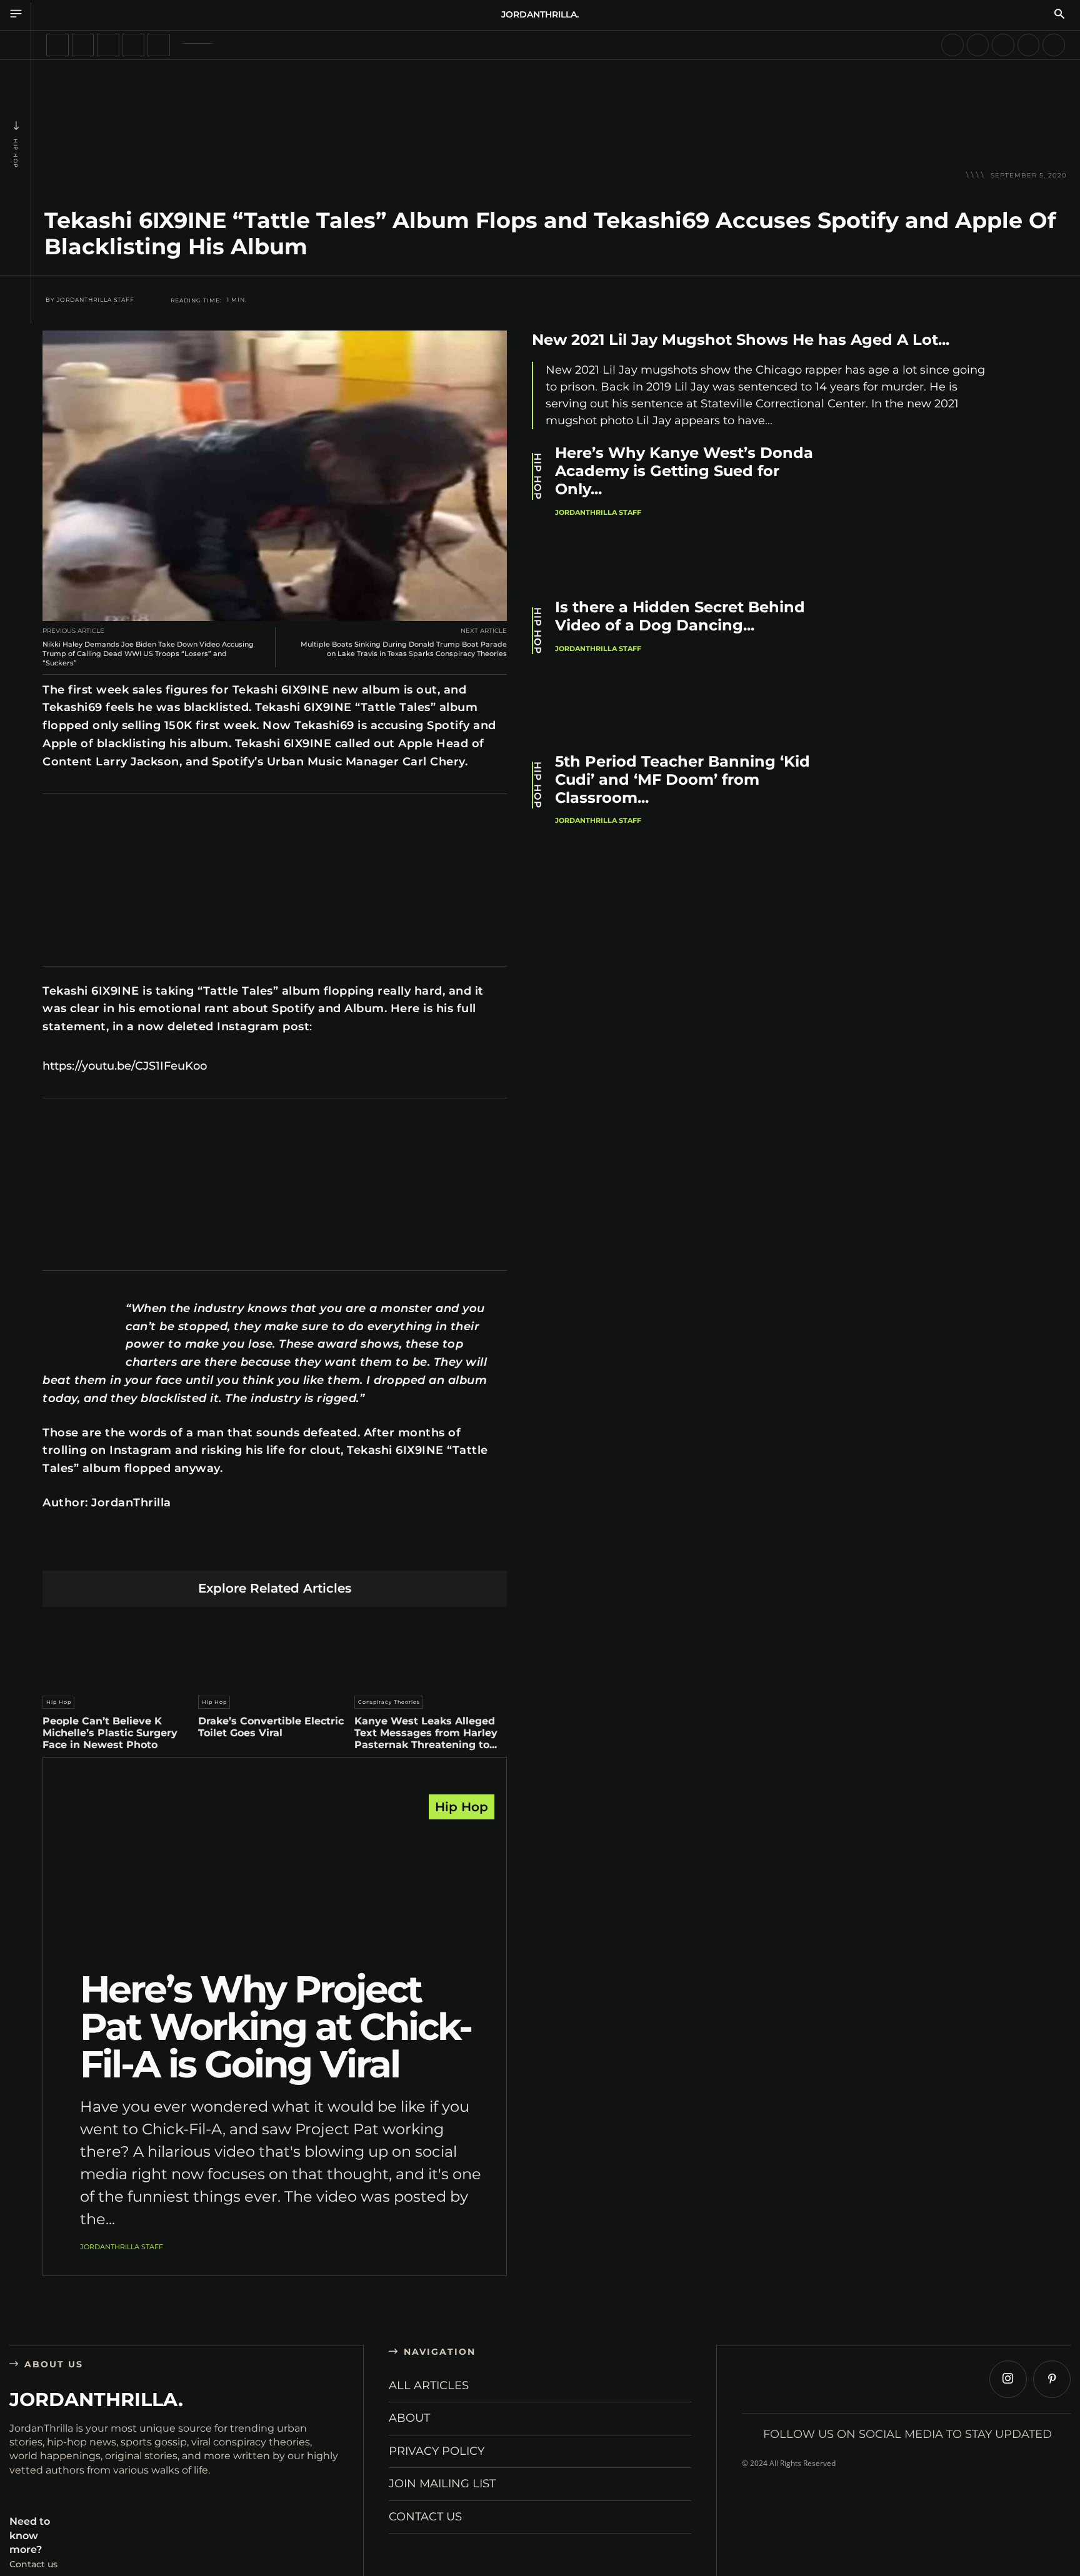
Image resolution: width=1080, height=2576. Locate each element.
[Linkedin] (245, 1551)
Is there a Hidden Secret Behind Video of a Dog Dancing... (680, 616)
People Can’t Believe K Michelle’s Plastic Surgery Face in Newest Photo (110, 1733)
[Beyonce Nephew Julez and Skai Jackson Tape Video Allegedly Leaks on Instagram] (1029, 45)
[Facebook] (157, 1551)
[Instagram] (1008, 2379)
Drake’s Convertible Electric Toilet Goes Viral (271, 1727)
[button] (1059, 15)
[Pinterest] (216, 1551)
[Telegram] (333, 1551)
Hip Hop (16, 154)
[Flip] (363, 1551)
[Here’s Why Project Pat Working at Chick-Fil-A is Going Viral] (275, 1886)
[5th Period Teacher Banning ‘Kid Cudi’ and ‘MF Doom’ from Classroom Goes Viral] (922, 823)
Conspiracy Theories (389, 1702)
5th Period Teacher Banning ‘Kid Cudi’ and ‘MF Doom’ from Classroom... (682, 779)
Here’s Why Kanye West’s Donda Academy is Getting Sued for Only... (684, 471)
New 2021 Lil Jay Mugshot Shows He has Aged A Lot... (741, 340)
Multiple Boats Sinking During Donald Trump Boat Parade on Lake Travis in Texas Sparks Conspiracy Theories (404, 649)
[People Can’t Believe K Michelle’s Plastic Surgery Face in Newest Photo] (119, 1648)
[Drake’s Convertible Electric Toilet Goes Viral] (274, 1648)
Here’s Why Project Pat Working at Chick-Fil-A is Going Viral (276, 2026)
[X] (187, 1551)
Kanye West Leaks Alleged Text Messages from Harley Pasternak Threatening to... (426, 1733)
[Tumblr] (304, 1551)
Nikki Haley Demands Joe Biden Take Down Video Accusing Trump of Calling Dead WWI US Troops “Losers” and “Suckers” (148, 654)
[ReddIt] (275, 1551)
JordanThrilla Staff (96, 300)
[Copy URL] (392, 1551)
